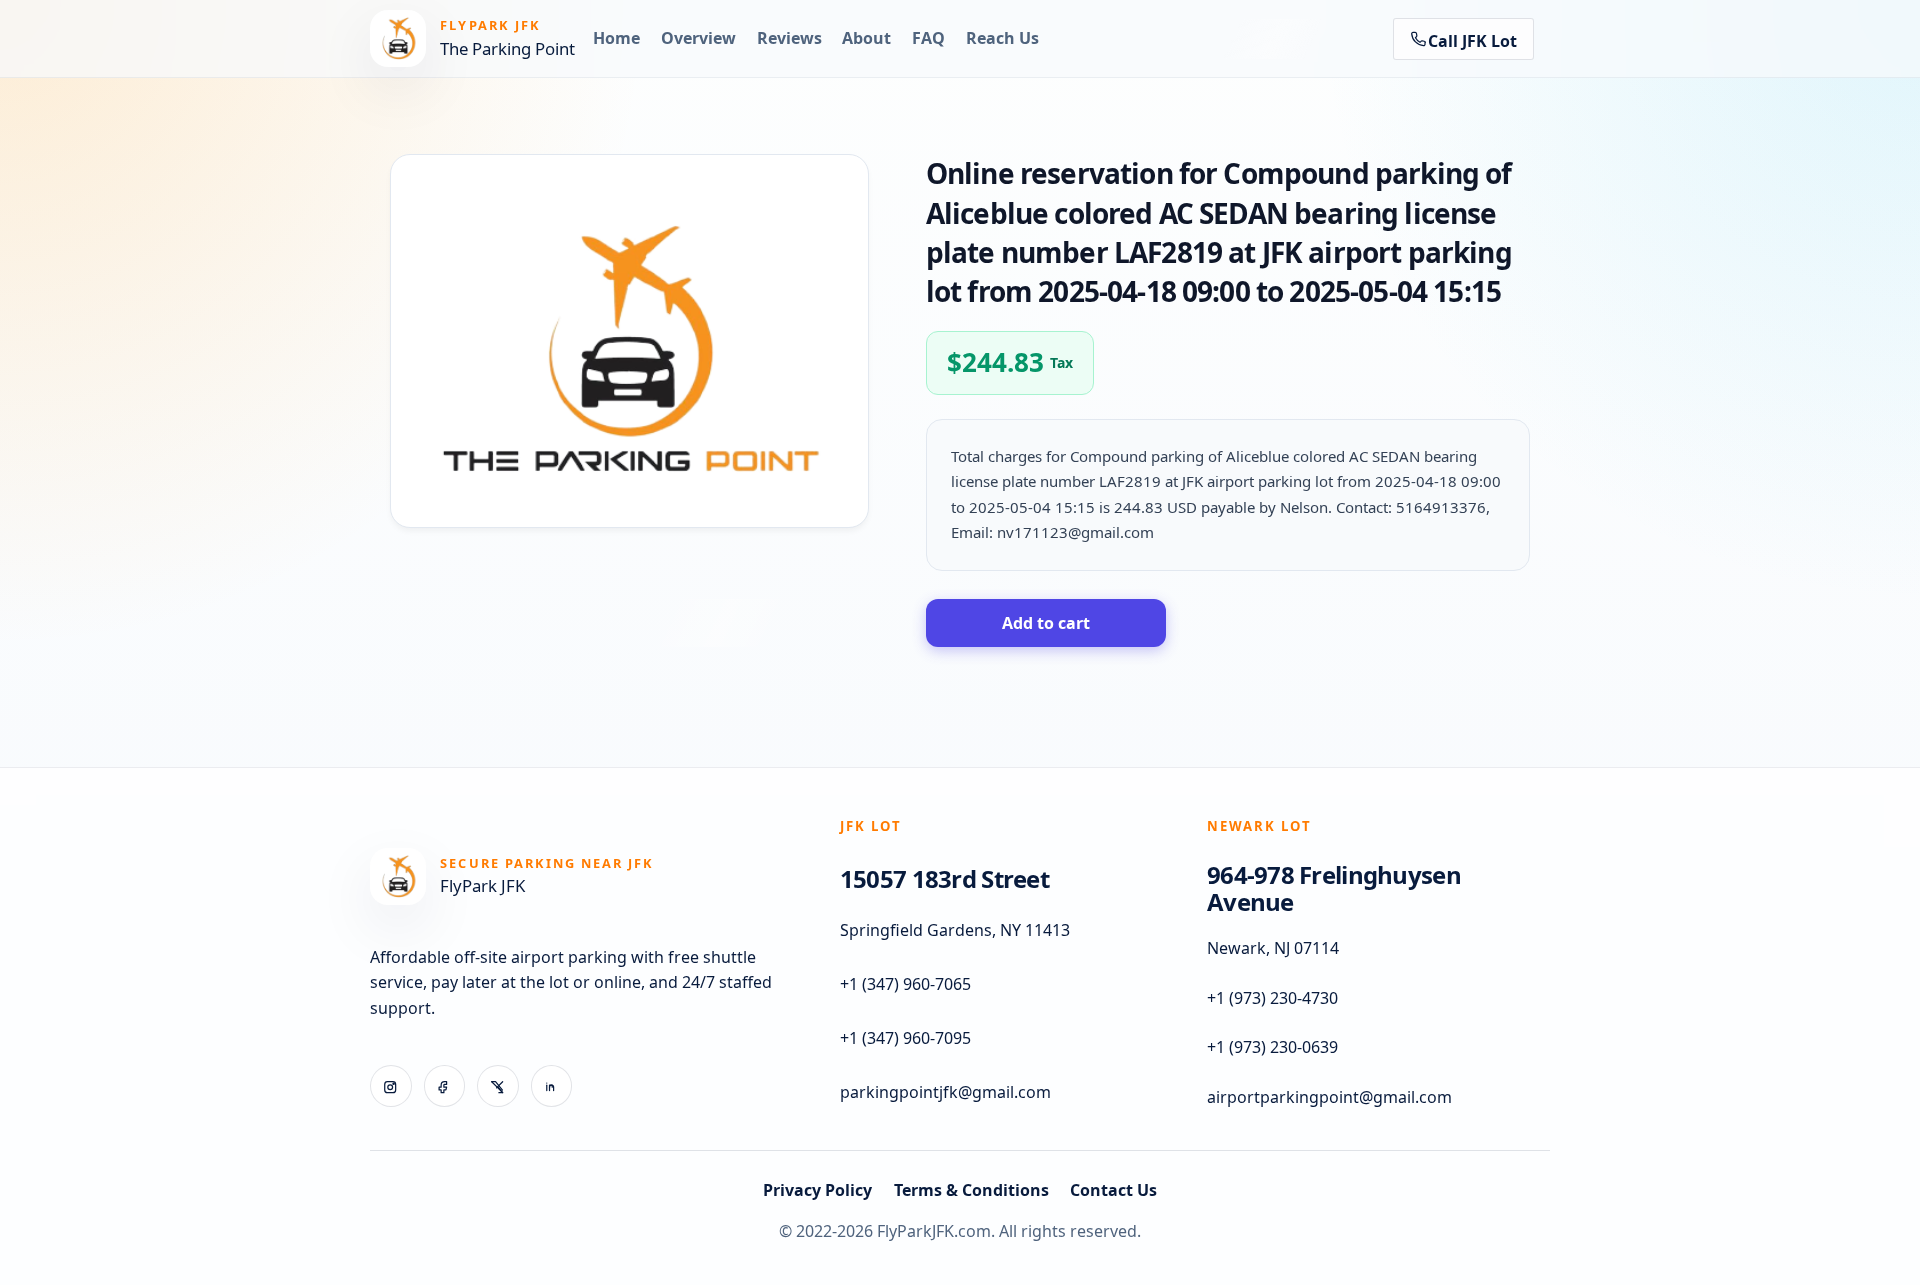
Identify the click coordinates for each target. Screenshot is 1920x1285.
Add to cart (1046, 623)
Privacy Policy (817, 1190)
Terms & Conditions (971, 1190)
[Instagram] (391, 1086)
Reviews (789, 38)
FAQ (928, 38)
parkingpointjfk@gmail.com (945, 1092)
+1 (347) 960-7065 (905, 984)
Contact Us (1113, 1190)
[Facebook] (445, 1086)
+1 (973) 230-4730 (1272, 998)
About (866, 38)
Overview (698, 38)
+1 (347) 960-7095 (905, 1038)
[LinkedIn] (552, 1086)
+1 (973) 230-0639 (1272, 1047)
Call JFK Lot (1472, 41)
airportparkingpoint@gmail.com (1329, 1097)
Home (616, 38)
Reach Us (1002, 38)
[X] (498, 1086)
